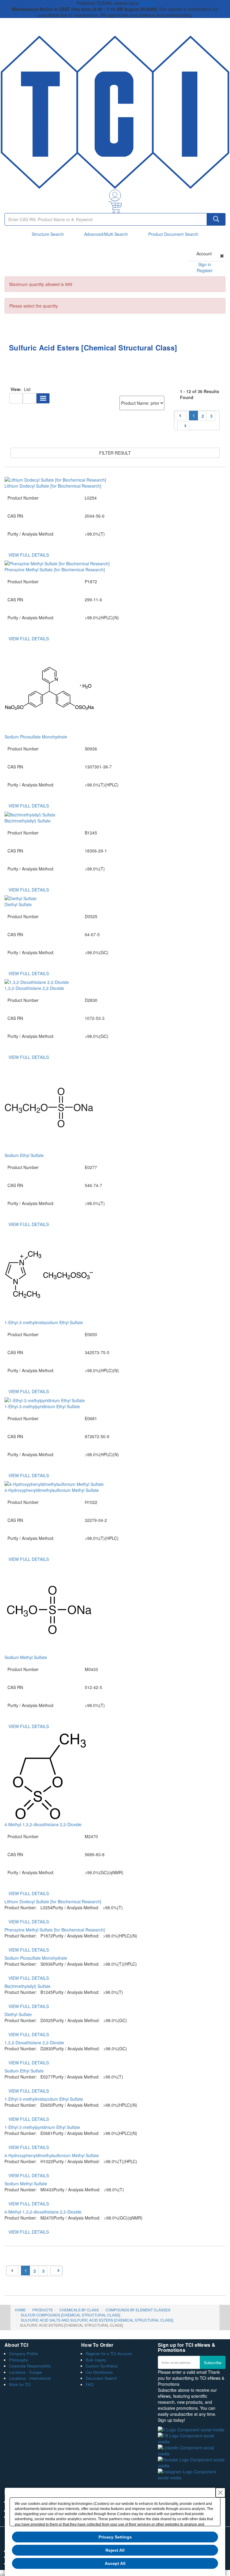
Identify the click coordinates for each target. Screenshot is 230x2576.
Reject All (115, 2550)
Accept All (115, 2563)
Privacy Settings (115, 2537)
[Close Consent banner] (220, 2493)
